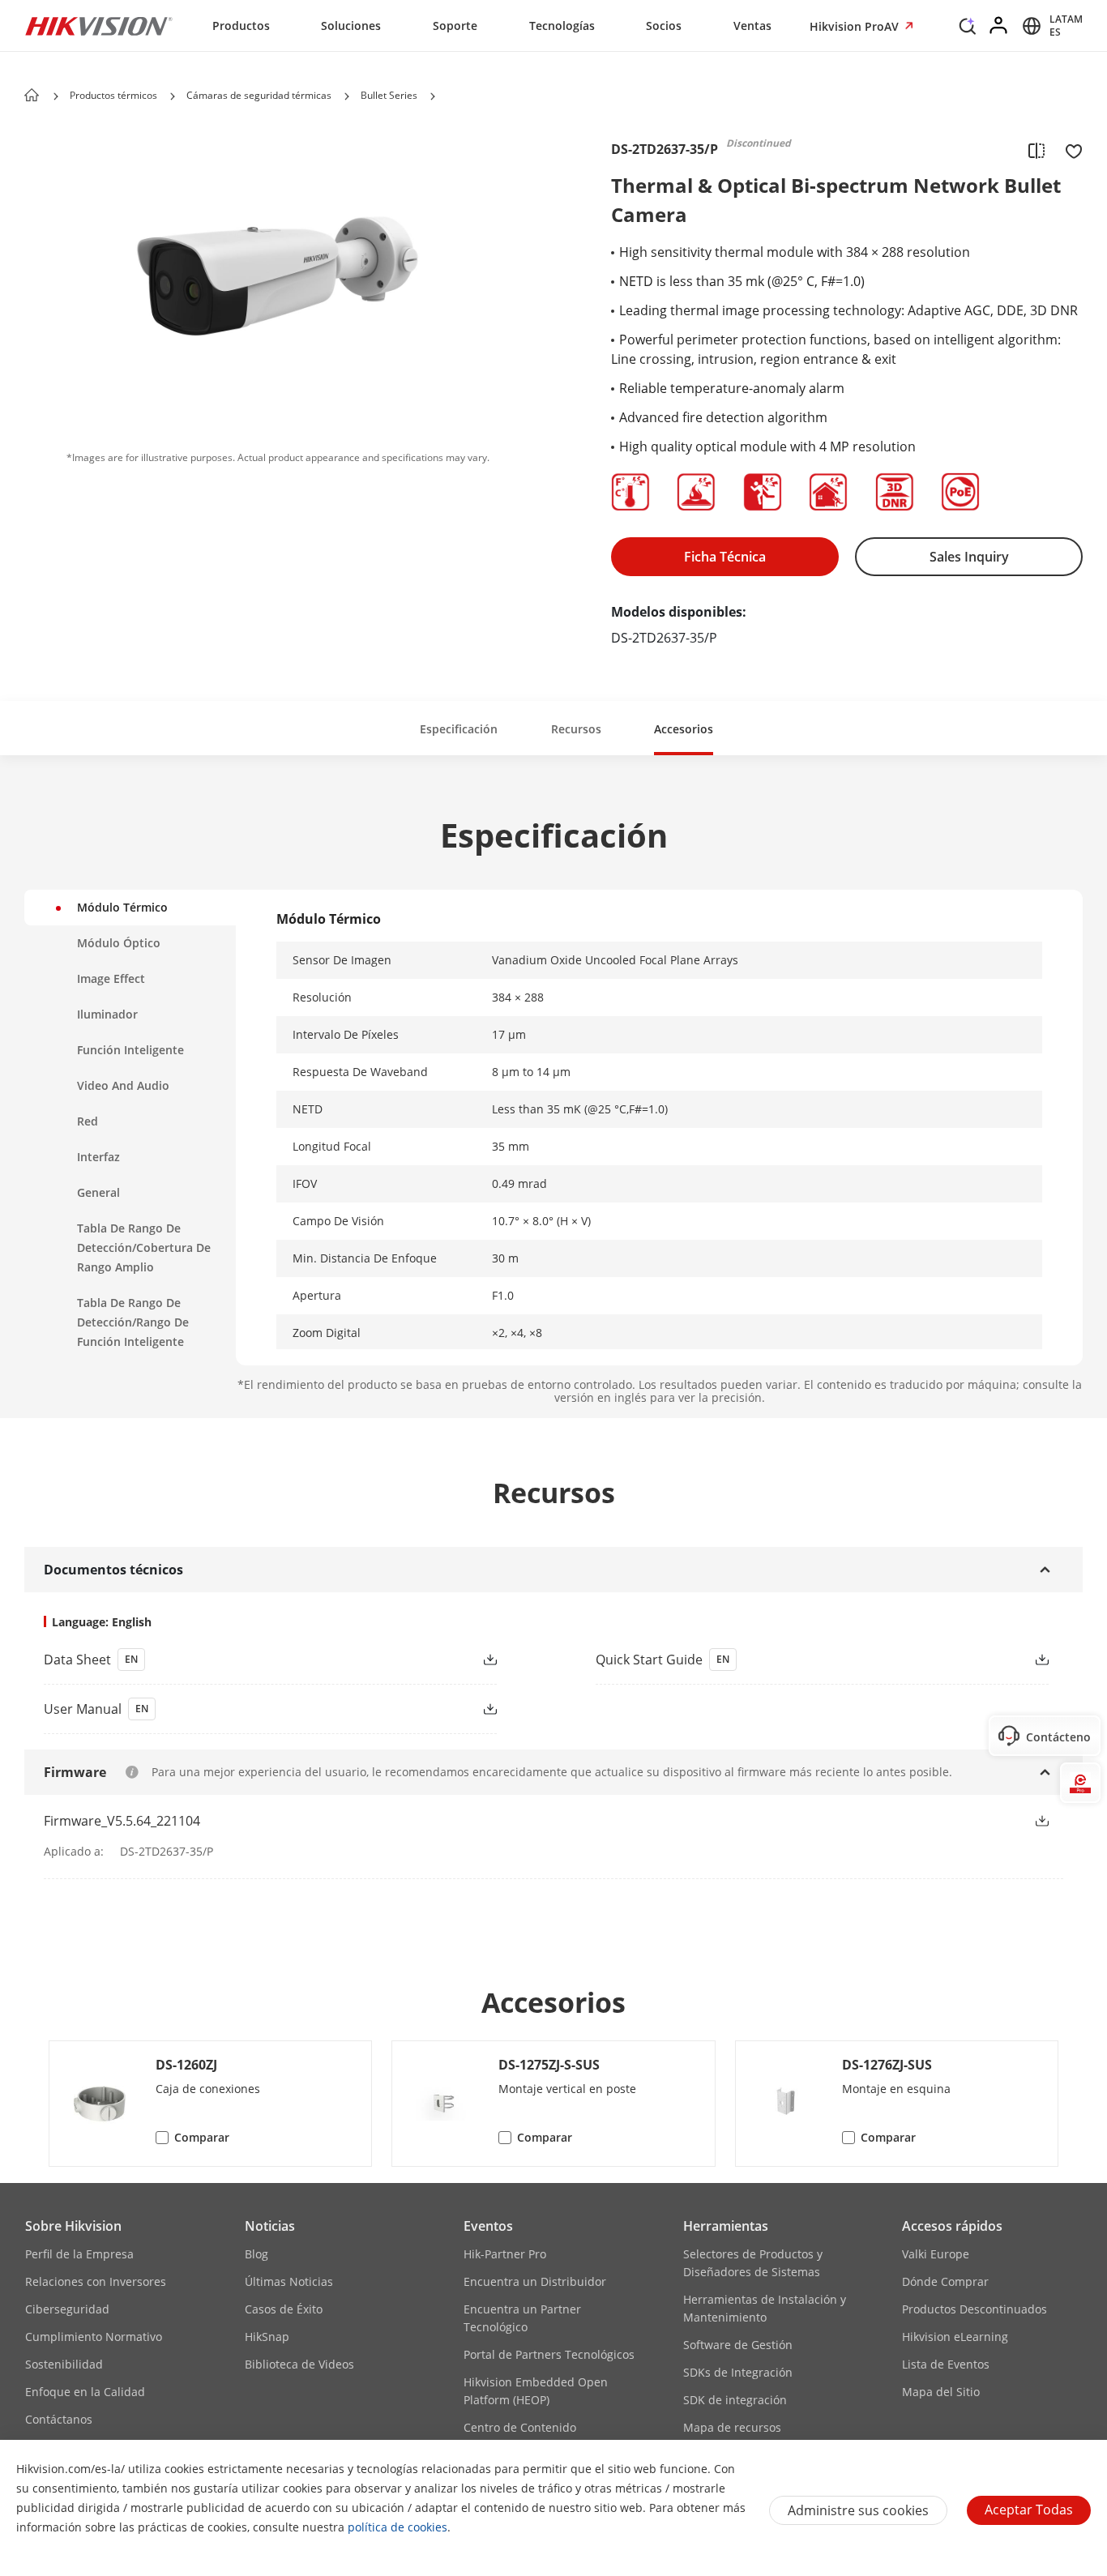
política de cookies (397, 2527)
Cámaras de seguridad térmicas (259, 95)
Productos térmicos (113, 95)
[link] (244, 1660)
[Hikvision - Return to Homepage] (99, 26)
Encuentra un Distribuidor (535, 2281)
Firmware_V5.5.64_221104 (122, 1821)
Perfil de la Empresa (79, 2254)
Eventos (488, 2226)
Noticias (270, 2226)
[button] (968, 30)
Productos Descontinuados (975, 2309)
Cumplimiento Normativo (94, 2337)
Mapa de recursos (732, 2427)
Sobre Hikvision (73, 2226)
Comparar (202, 2137)
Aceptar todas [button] (1029, 2510)
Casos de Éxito (284, 2309)
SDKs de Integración (738, 2372)
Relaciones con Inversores (96, 2281)
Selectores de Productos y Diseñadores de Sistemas (753, 2263)
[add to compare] (1036, 150)
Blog (256, 2254)
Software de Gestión (738, 2345)
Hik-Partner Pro (505, 2254)
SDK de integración (735, 2400)
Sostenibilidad (64, 2364)
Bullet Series (389, 95)
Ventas (752, 26)
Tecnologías (562, 26)
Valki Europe (936, 2254)
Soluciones (351, 26)
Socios (664, 26)
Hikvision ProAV (856, 26)
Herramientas (726, 2226)
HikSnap (267, 2337)
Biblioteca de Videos (299, 2364)
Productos (241, 26)
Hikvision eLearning (955, 2337)
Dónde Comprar (945, 2281)
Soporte (455, 26)
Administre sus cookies (858, 2510)
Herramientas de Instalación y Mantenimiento (765, 2308)
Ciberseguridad (67, 2309)
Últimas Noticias (289, 2281)
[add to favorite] (1069, 150)
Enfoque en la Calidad (85, 2392)
